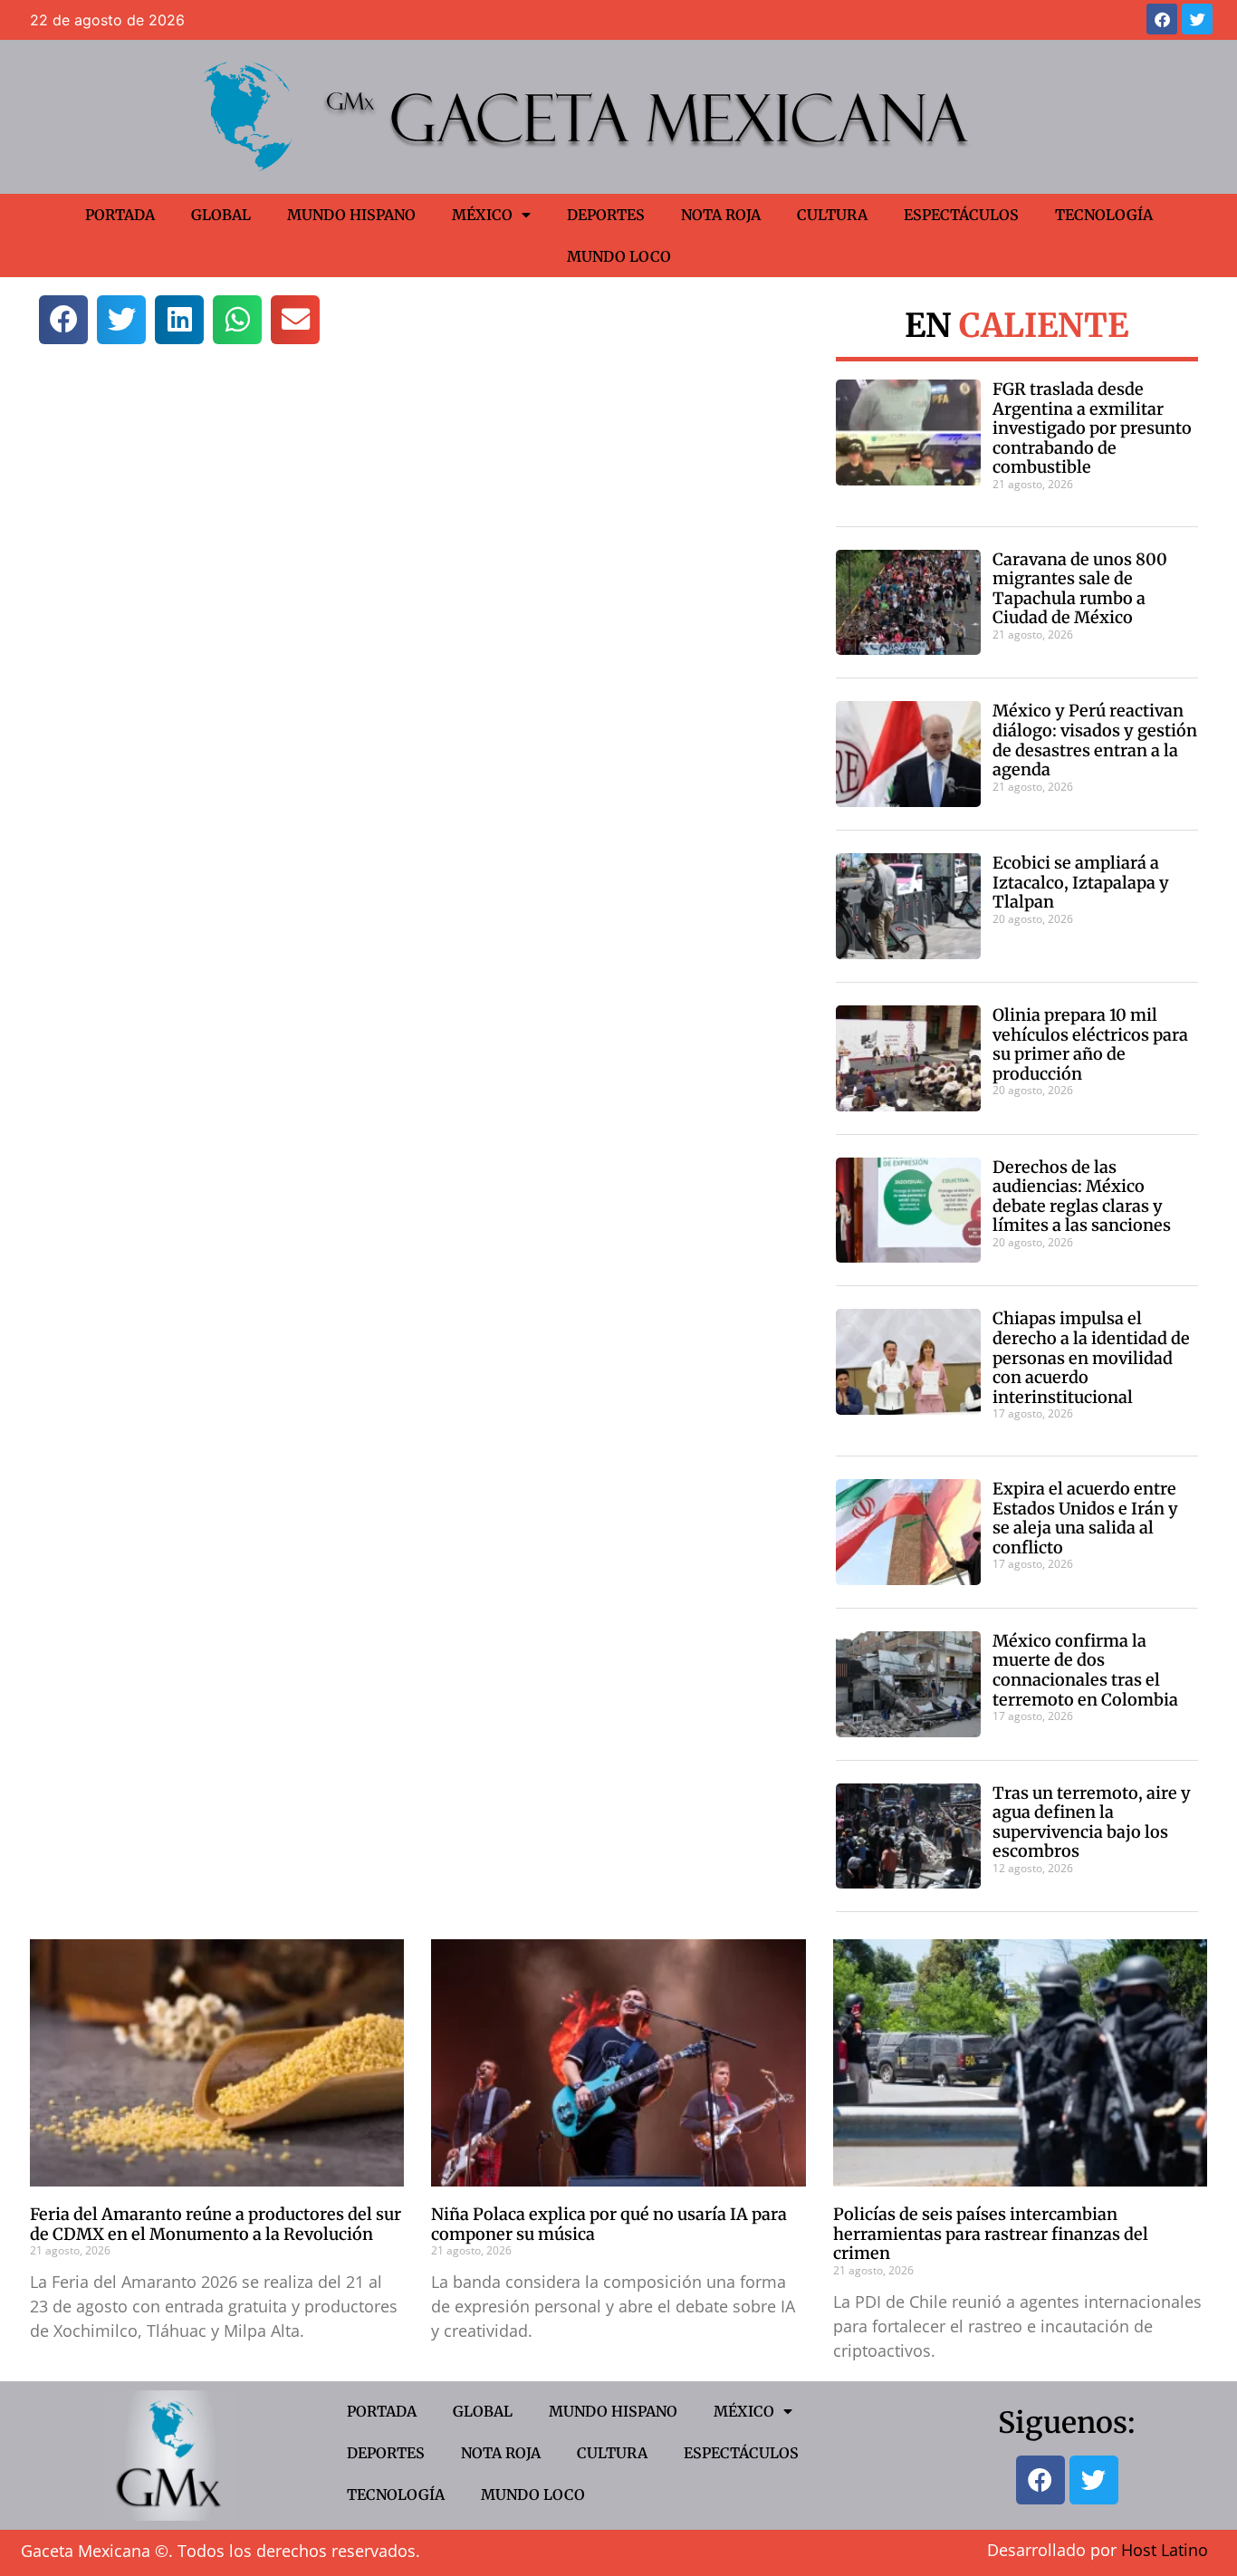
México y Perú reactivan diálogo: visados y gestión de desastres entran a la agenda (1095, 740)
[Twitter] (1197, 19)
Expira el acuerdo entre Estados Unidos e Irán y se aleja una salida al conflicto (1085, 1518)
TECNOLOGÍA (1104, 215)
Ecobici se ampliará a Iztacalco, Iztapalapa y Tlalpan (1081, 882)
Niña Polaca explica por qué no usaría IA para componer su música (609, 2224)
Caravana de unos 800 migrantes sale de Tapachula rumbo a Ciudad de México (1080, 589)
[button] (63, 320)
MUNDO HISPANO (351, 215)
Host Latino (1165, 2550)
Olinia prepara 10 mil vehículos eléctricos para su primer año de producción (1090, 1044)
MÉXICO (482, 215)
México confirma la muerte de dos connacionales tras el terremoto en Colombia (1085, 1670)
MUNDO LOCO (619, 256)
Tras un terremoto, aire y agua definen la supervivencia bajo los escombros (1092, 1822)
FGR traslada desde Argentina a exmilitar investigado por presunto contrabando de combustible (1092, 428)
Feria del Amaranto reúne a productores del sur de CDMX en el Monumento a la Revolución (216, 2224)
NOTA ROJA (721, 215)
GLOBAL (221, 215)
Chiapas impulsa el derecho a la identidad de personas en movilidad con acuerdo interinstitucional (1091, 1357)
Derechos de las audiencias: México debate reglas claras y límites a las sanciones (1082, 1197)
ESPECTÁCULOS (961, 215)
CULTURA (832, 215)
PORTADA (120, 215)
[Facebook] (1162, 19)
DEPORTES (606, 215)
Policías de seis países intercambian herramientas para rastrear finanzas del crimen (991, 2234)
